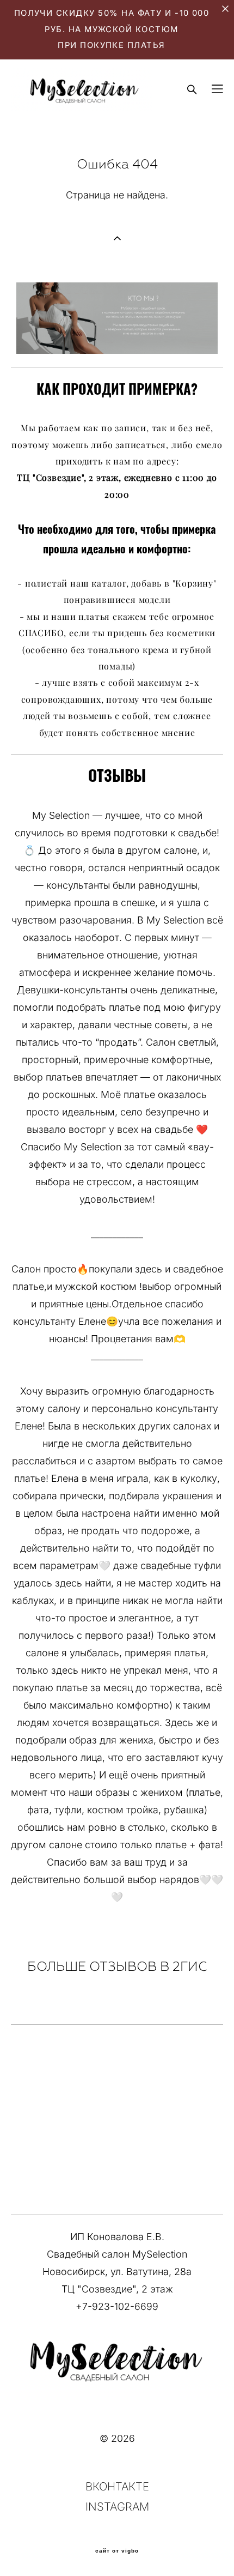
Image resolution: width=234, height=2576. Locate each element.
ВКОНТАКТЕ (117, 2486)
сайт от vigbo (117, 2551)
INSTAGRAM (117, 2506)
